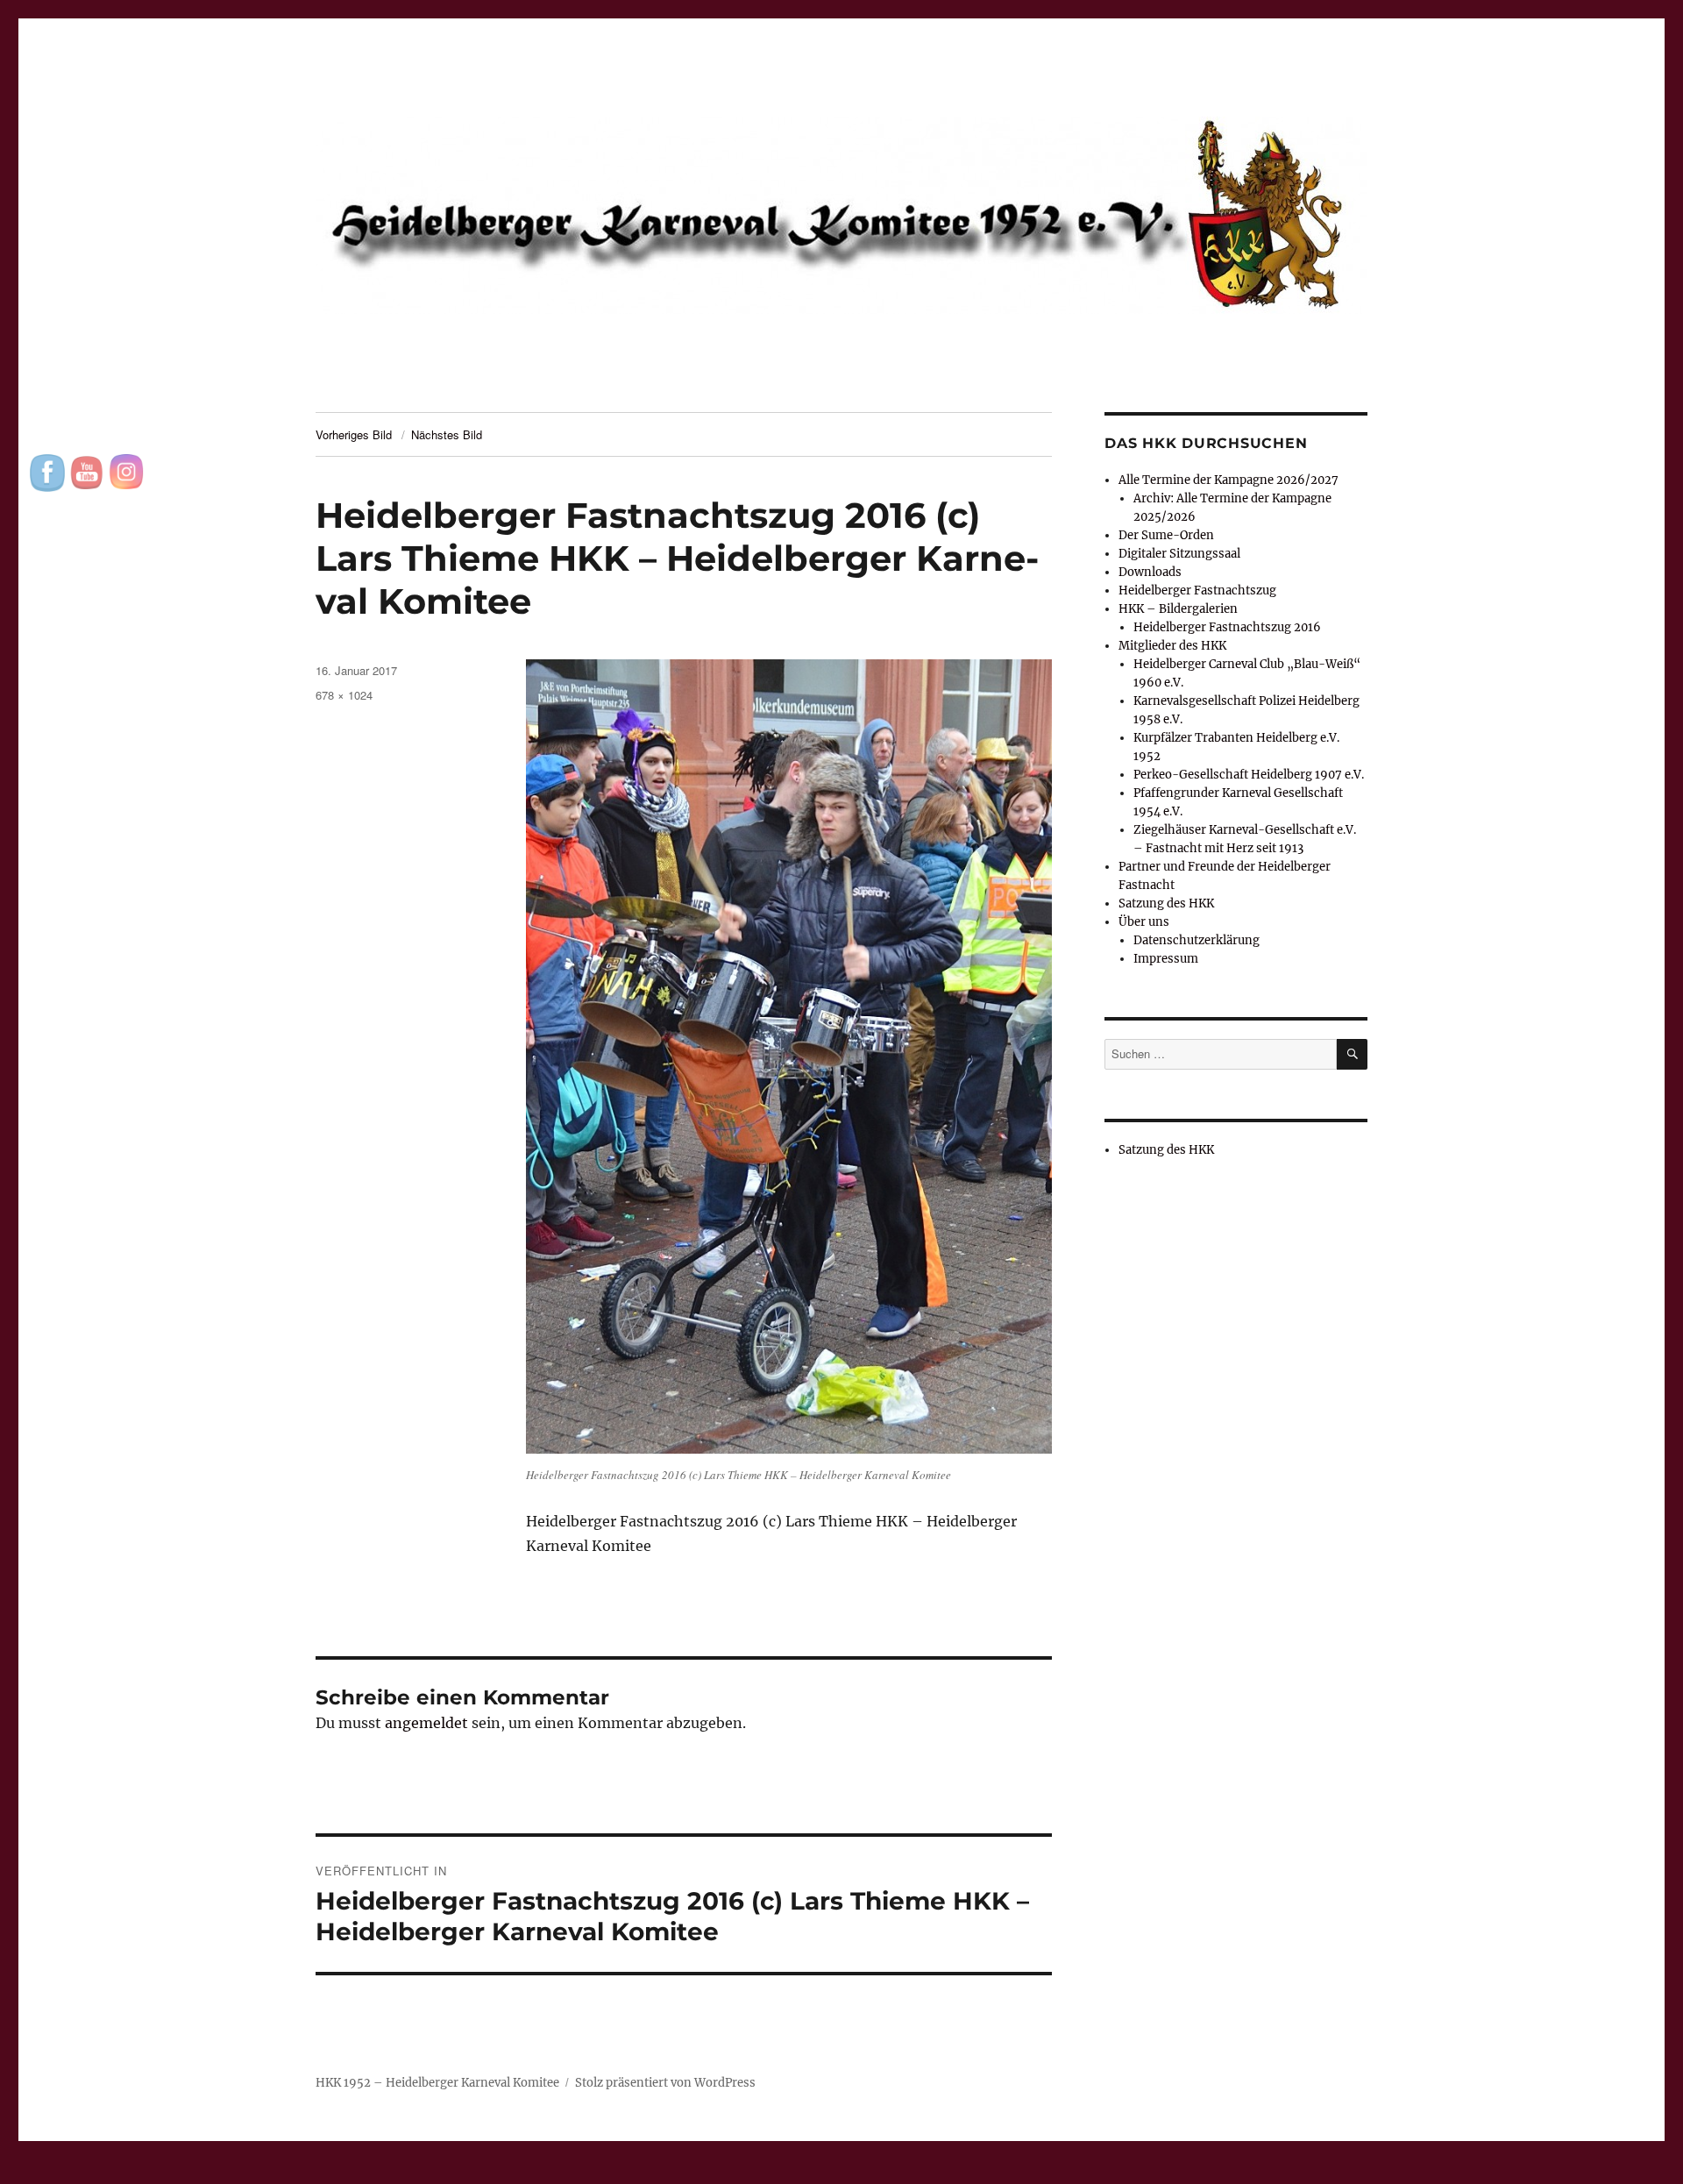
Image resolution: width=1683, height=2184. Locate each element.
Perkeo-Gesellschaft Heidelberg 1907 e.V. (1249, 775)
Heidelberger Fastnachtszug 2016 (1227, 627)
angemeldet (426, 1723)
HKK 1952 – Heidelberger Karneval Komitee (437, 2083)
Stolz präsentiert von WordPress (665, 2083)
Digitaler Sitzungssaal (1179, 554)
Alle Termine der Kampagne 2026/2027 (1229, 480)
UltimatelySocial (985, 2172)
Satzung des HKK (1166, 903)
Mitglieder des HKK (1172, 646)
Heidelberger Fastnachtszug (1197, 590)
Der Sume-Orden (1166, 535)
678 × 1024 (344, 695)
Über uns (1144, 922)
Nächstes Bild (447, 434)
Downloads (1150, 572)
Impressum (1166, 959)
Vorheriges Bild (354, 434)
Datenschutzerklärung (1197, 940)
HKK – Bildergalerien (1178, 609)
